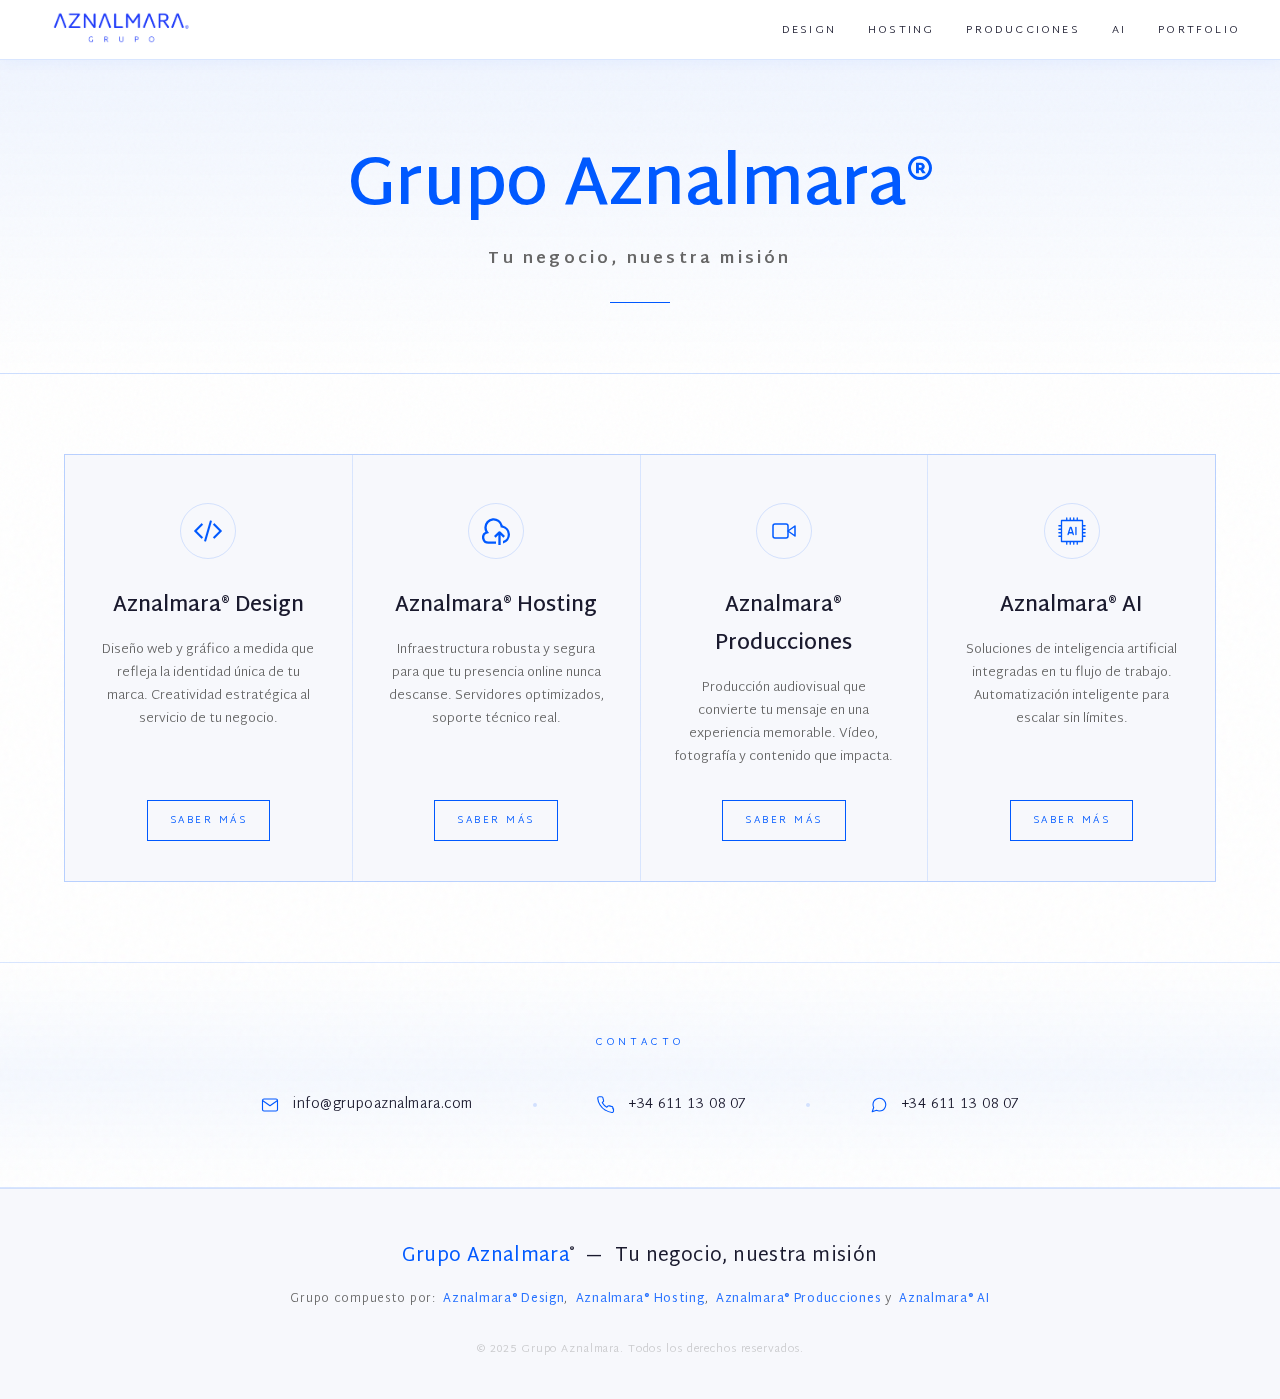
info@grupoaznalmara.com (383, 1104)
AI (1119, 30)
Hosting (901, 30)
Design (809, 30)
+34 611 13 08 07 (687, 1104)
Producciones (1022, 30)
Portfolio (1199, 30)
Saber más (209, 820)
